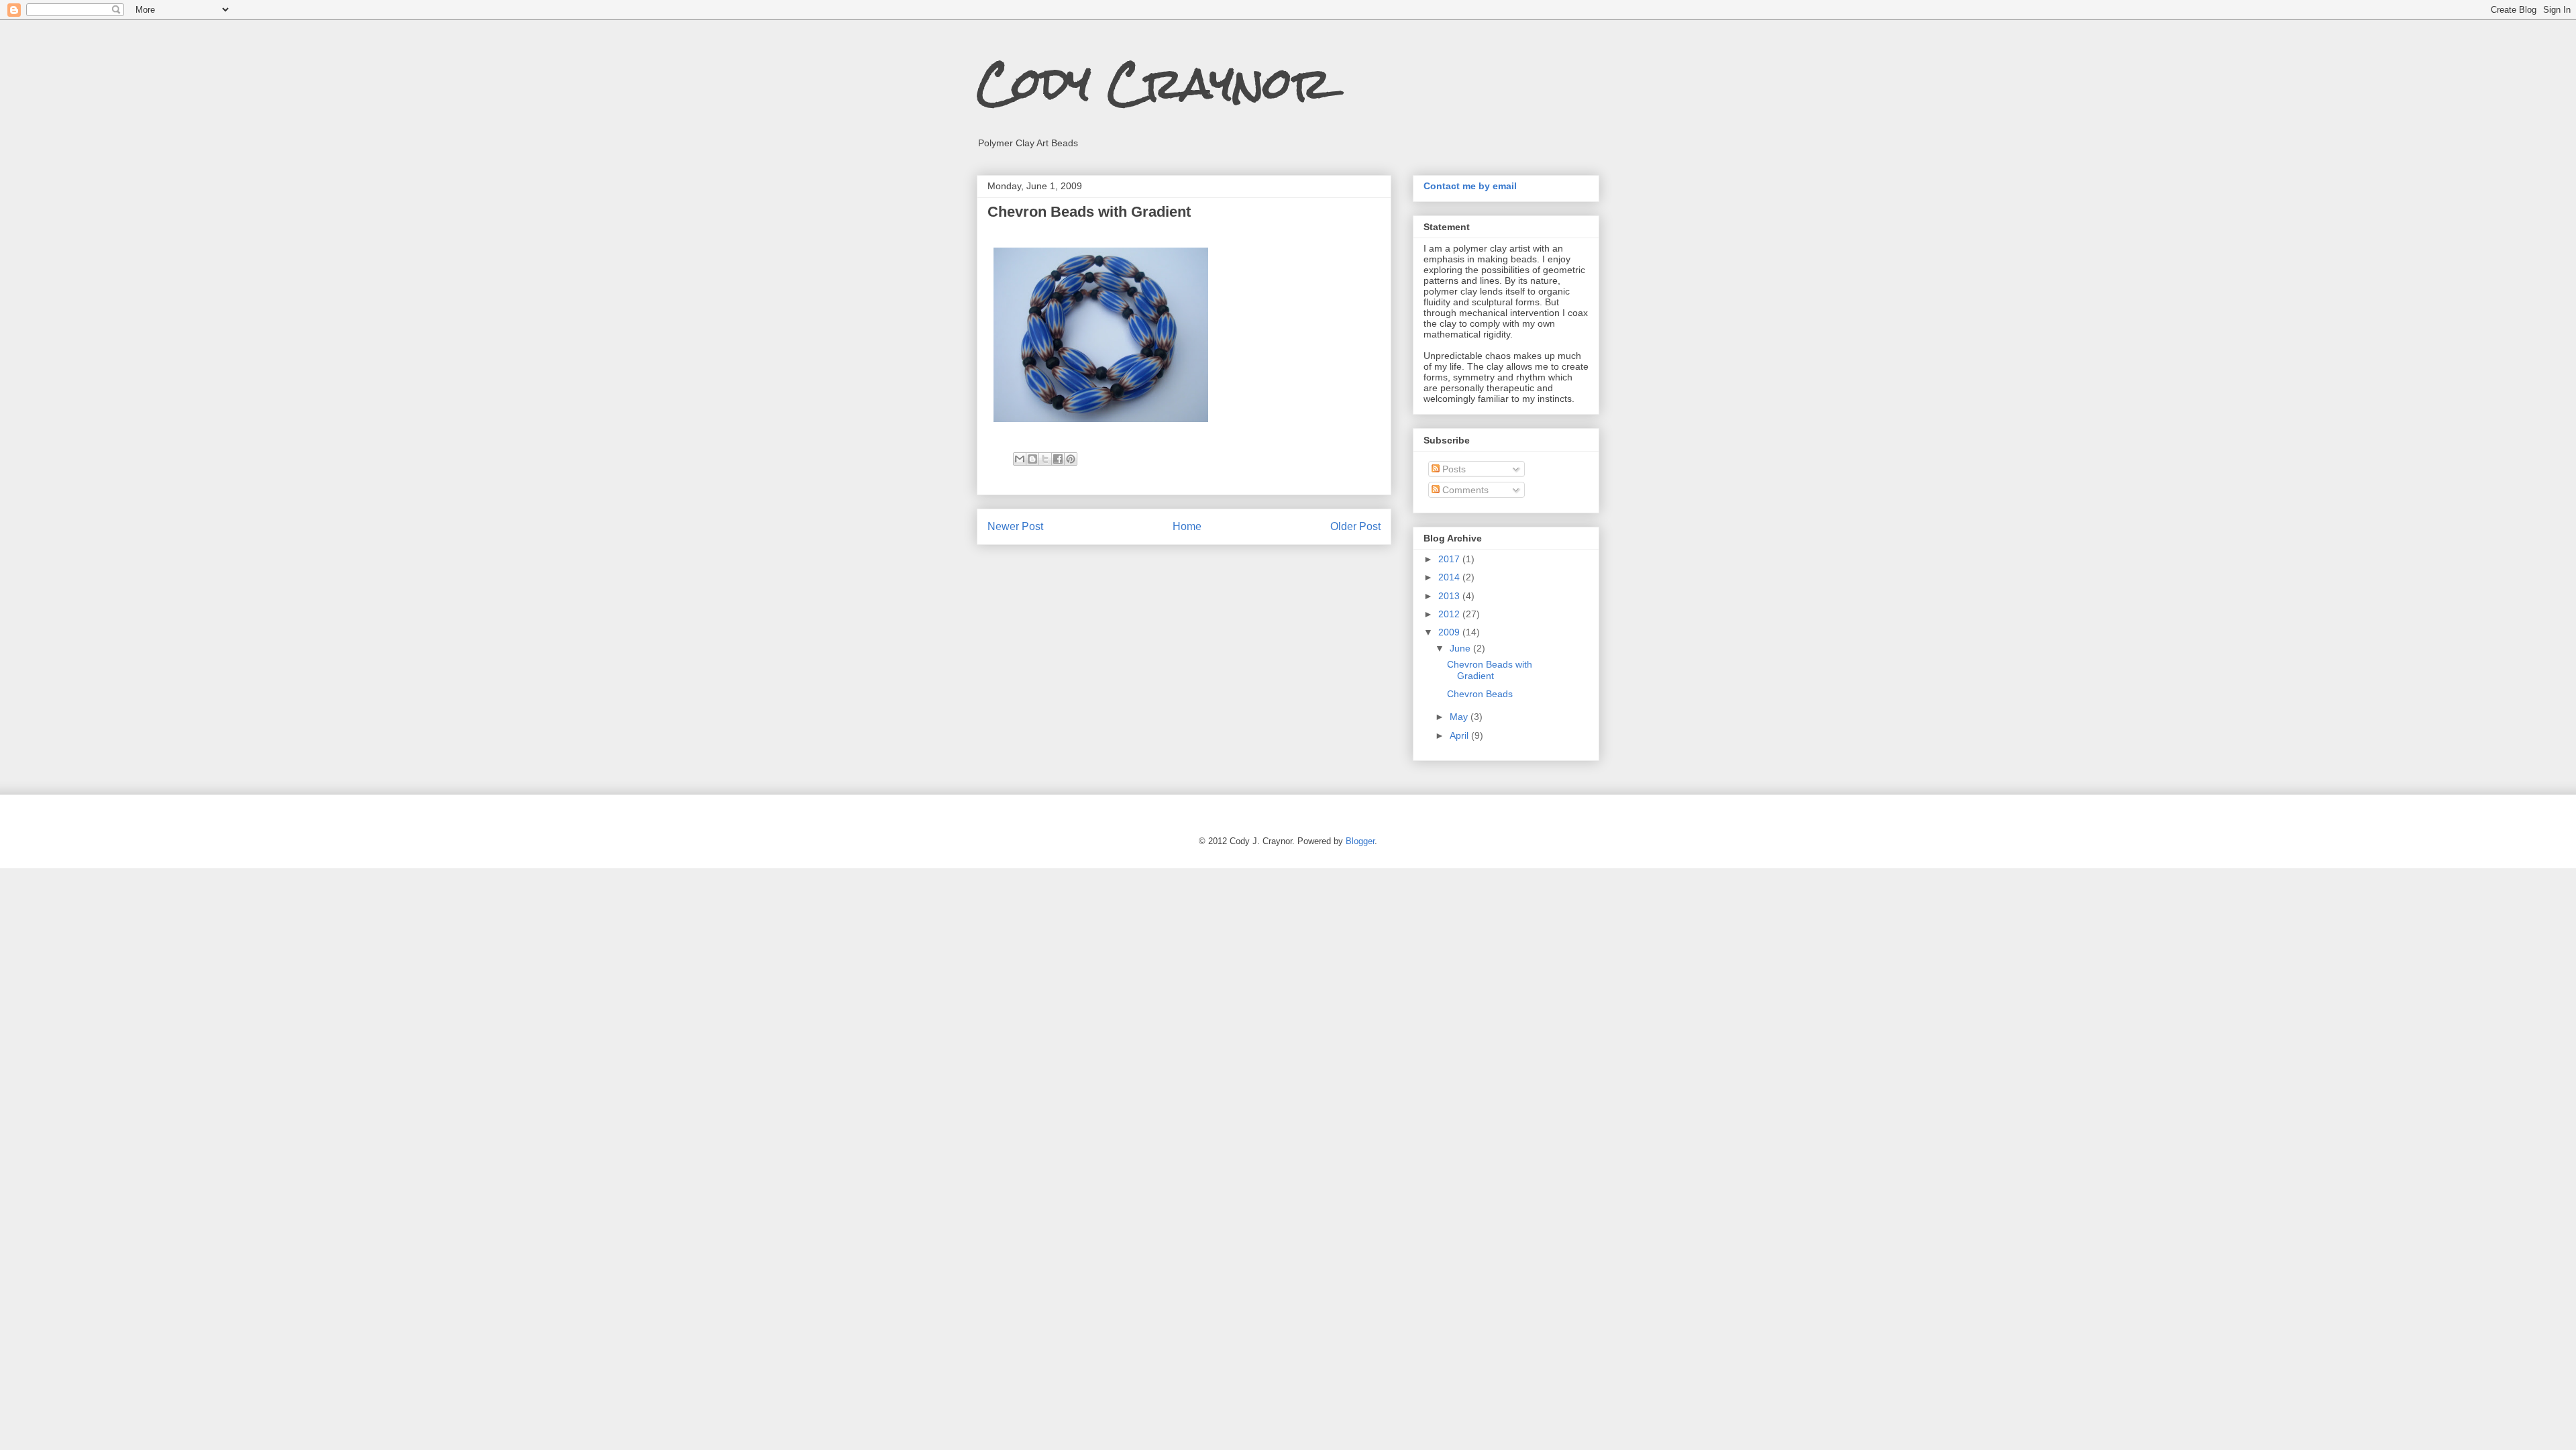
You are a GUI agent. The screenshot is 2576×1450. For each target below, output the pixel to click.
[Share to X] (1045, 459)
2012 (1450, 614)
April (1460, 735)
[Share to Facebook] (1058, 459)
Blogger (1360, 841)
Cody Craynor (1154, 83)
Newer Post (1015, 526)
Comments (1464, 490)
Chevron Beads (1480, 694)
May (1460, 717)
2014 (1450, 577)
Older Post (1355, 526)
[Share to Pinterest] (1071, 459)
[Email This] (1020, 459)
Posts (1453, 469)
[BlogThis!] (1032, 459)
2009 (1450, 632)
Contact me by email (1470, 186)
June (1461, 648)
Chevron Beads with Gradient (1490, 670)
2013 (1450, 596)
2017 (1450, 559)
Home (1187, 526)
